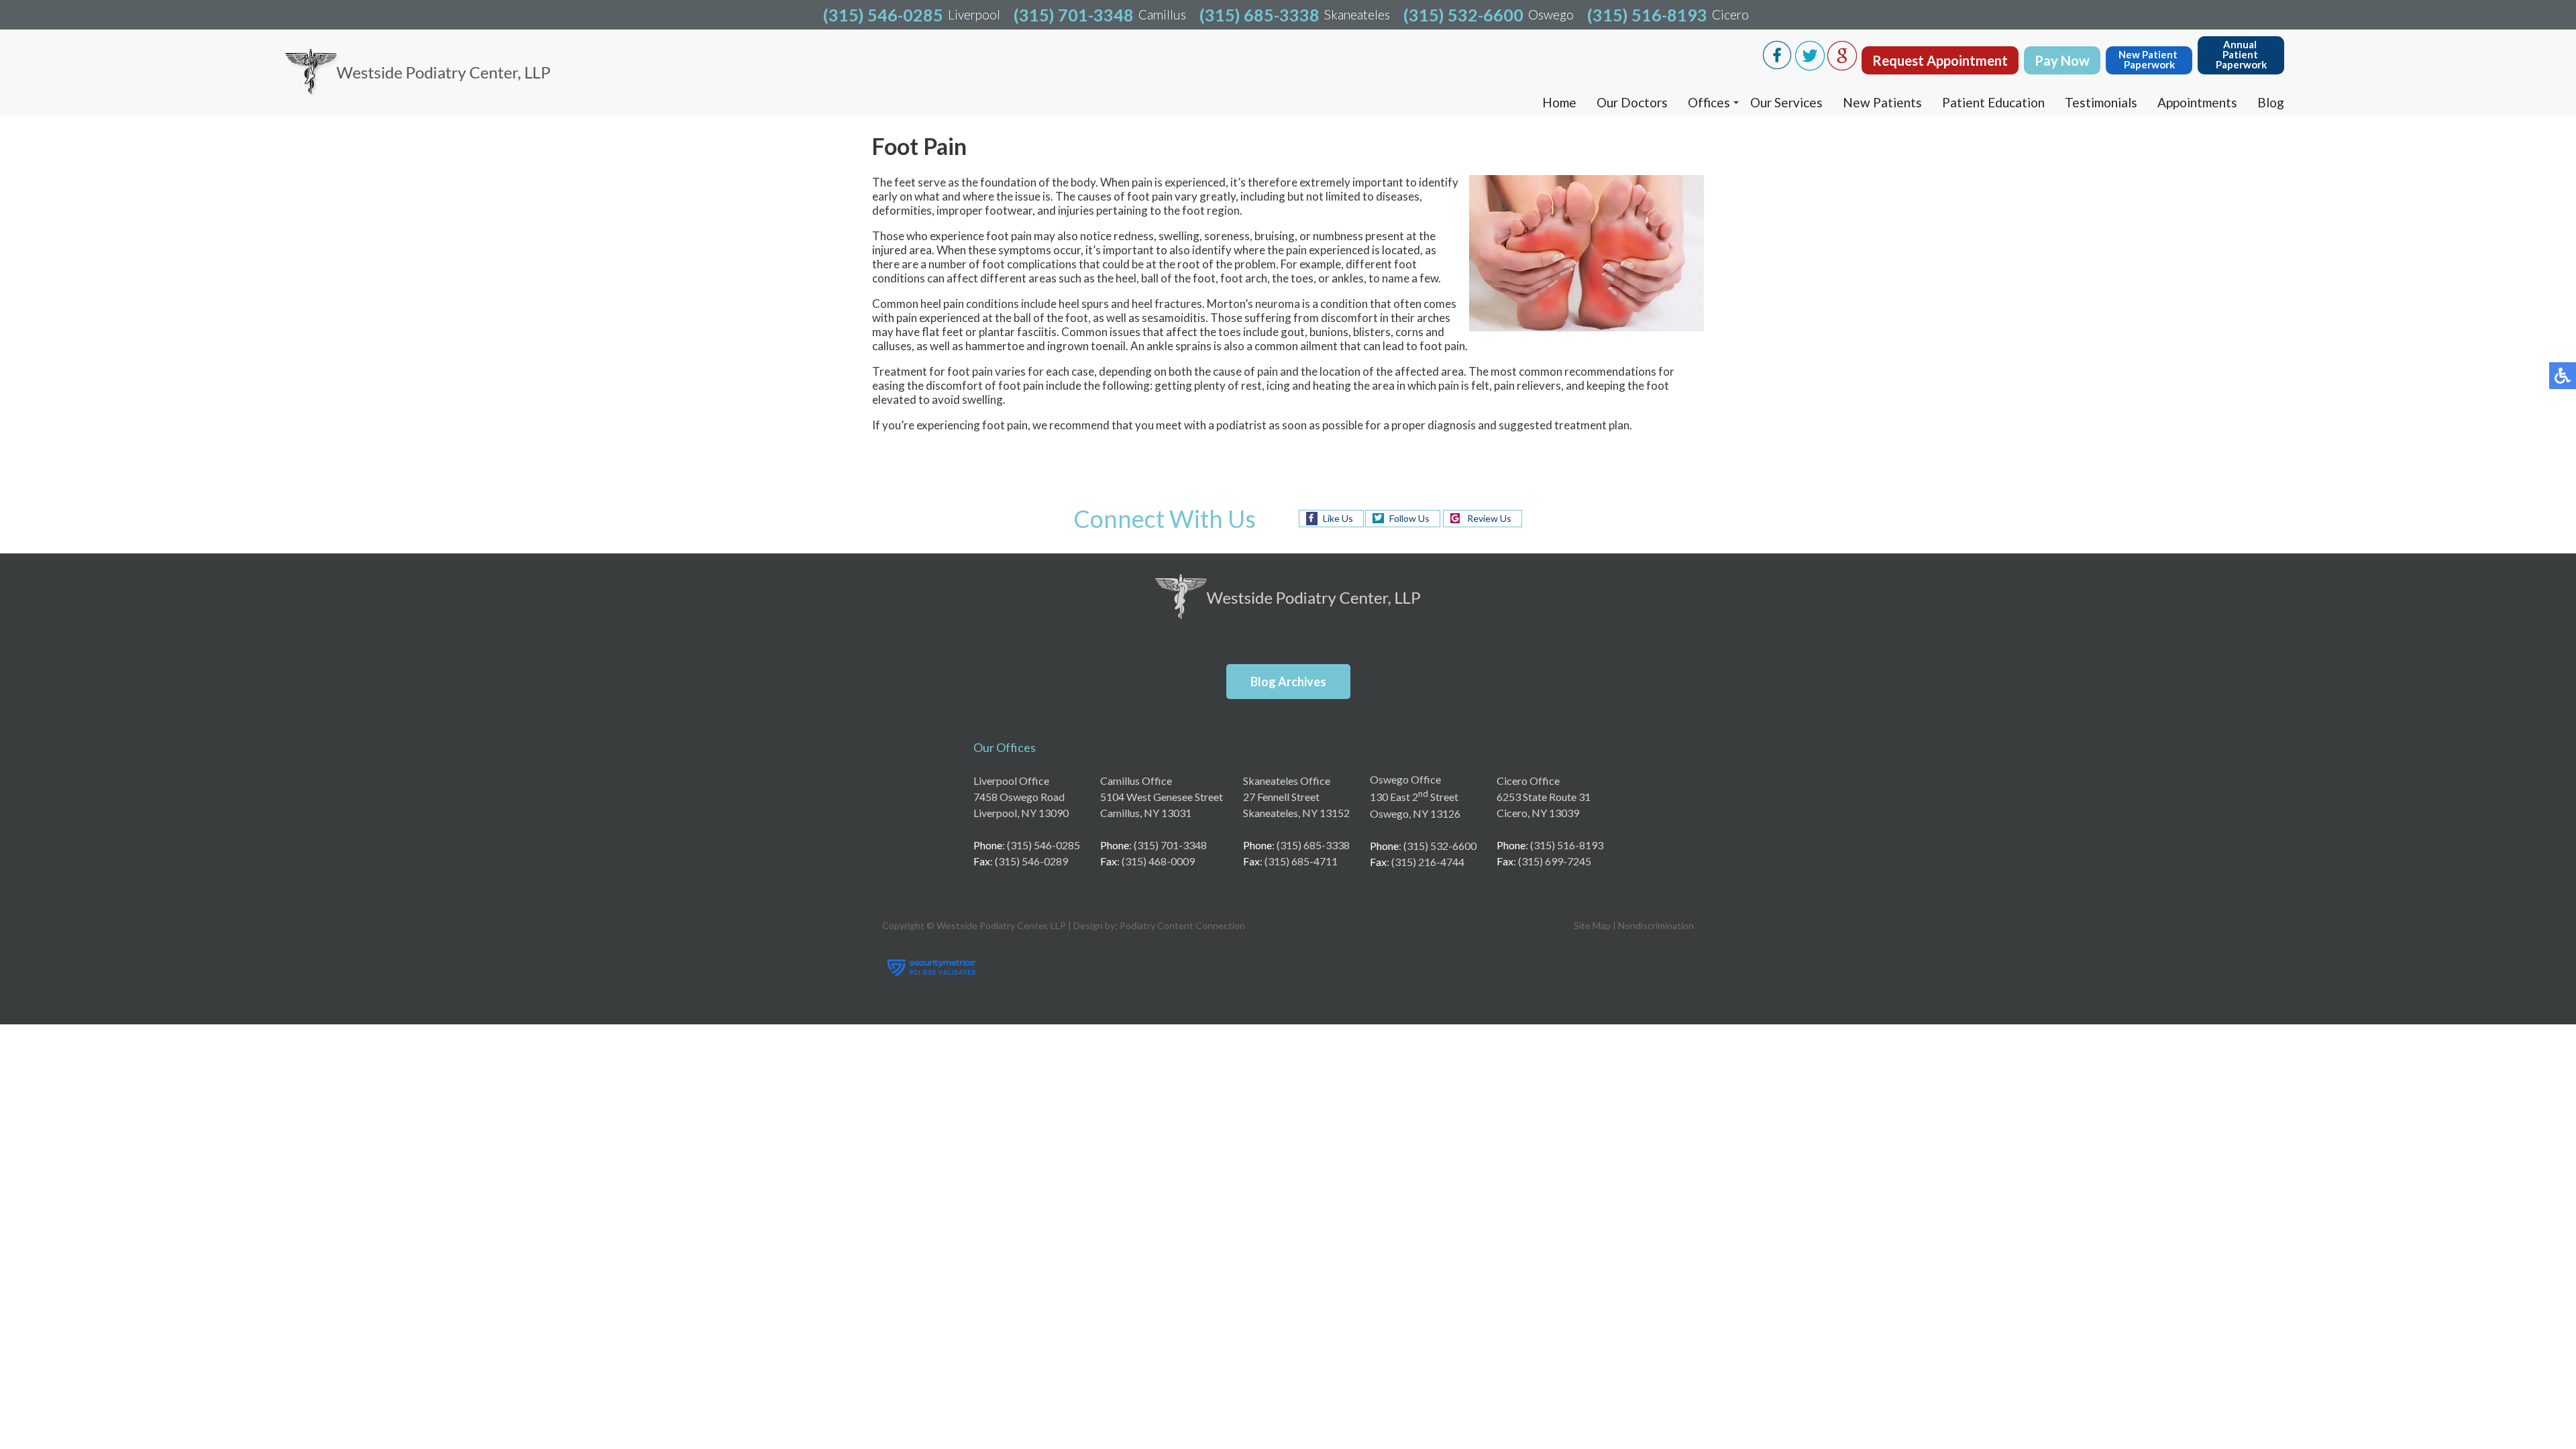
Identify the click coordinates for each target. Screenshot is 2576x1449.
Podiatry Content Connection (1182, 925)
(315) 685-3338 (1259, 15)
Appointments (2197, 102)
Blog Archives (1288, 682)
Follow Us (1409, 518)
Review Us (1489, 518)
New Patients (1882, 102)
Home (1559, 102)
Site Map (1592, 925)
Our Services (1786, 102)
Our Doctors (1632, 102)
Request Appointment (1940, 60)
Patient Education (1993, 102)
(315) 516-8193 (1647, 15)
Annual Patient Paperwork (2241, 54)
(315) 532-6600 (1463, 15)
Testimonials (2101, 102)
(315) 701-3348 (1074, 15)
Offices (1709, 102)
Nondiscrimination (1656, 925)
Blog (2271, 102)
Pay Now (2062, 60)
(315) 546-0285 (883, 15)
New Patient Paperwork (2149, 59)
